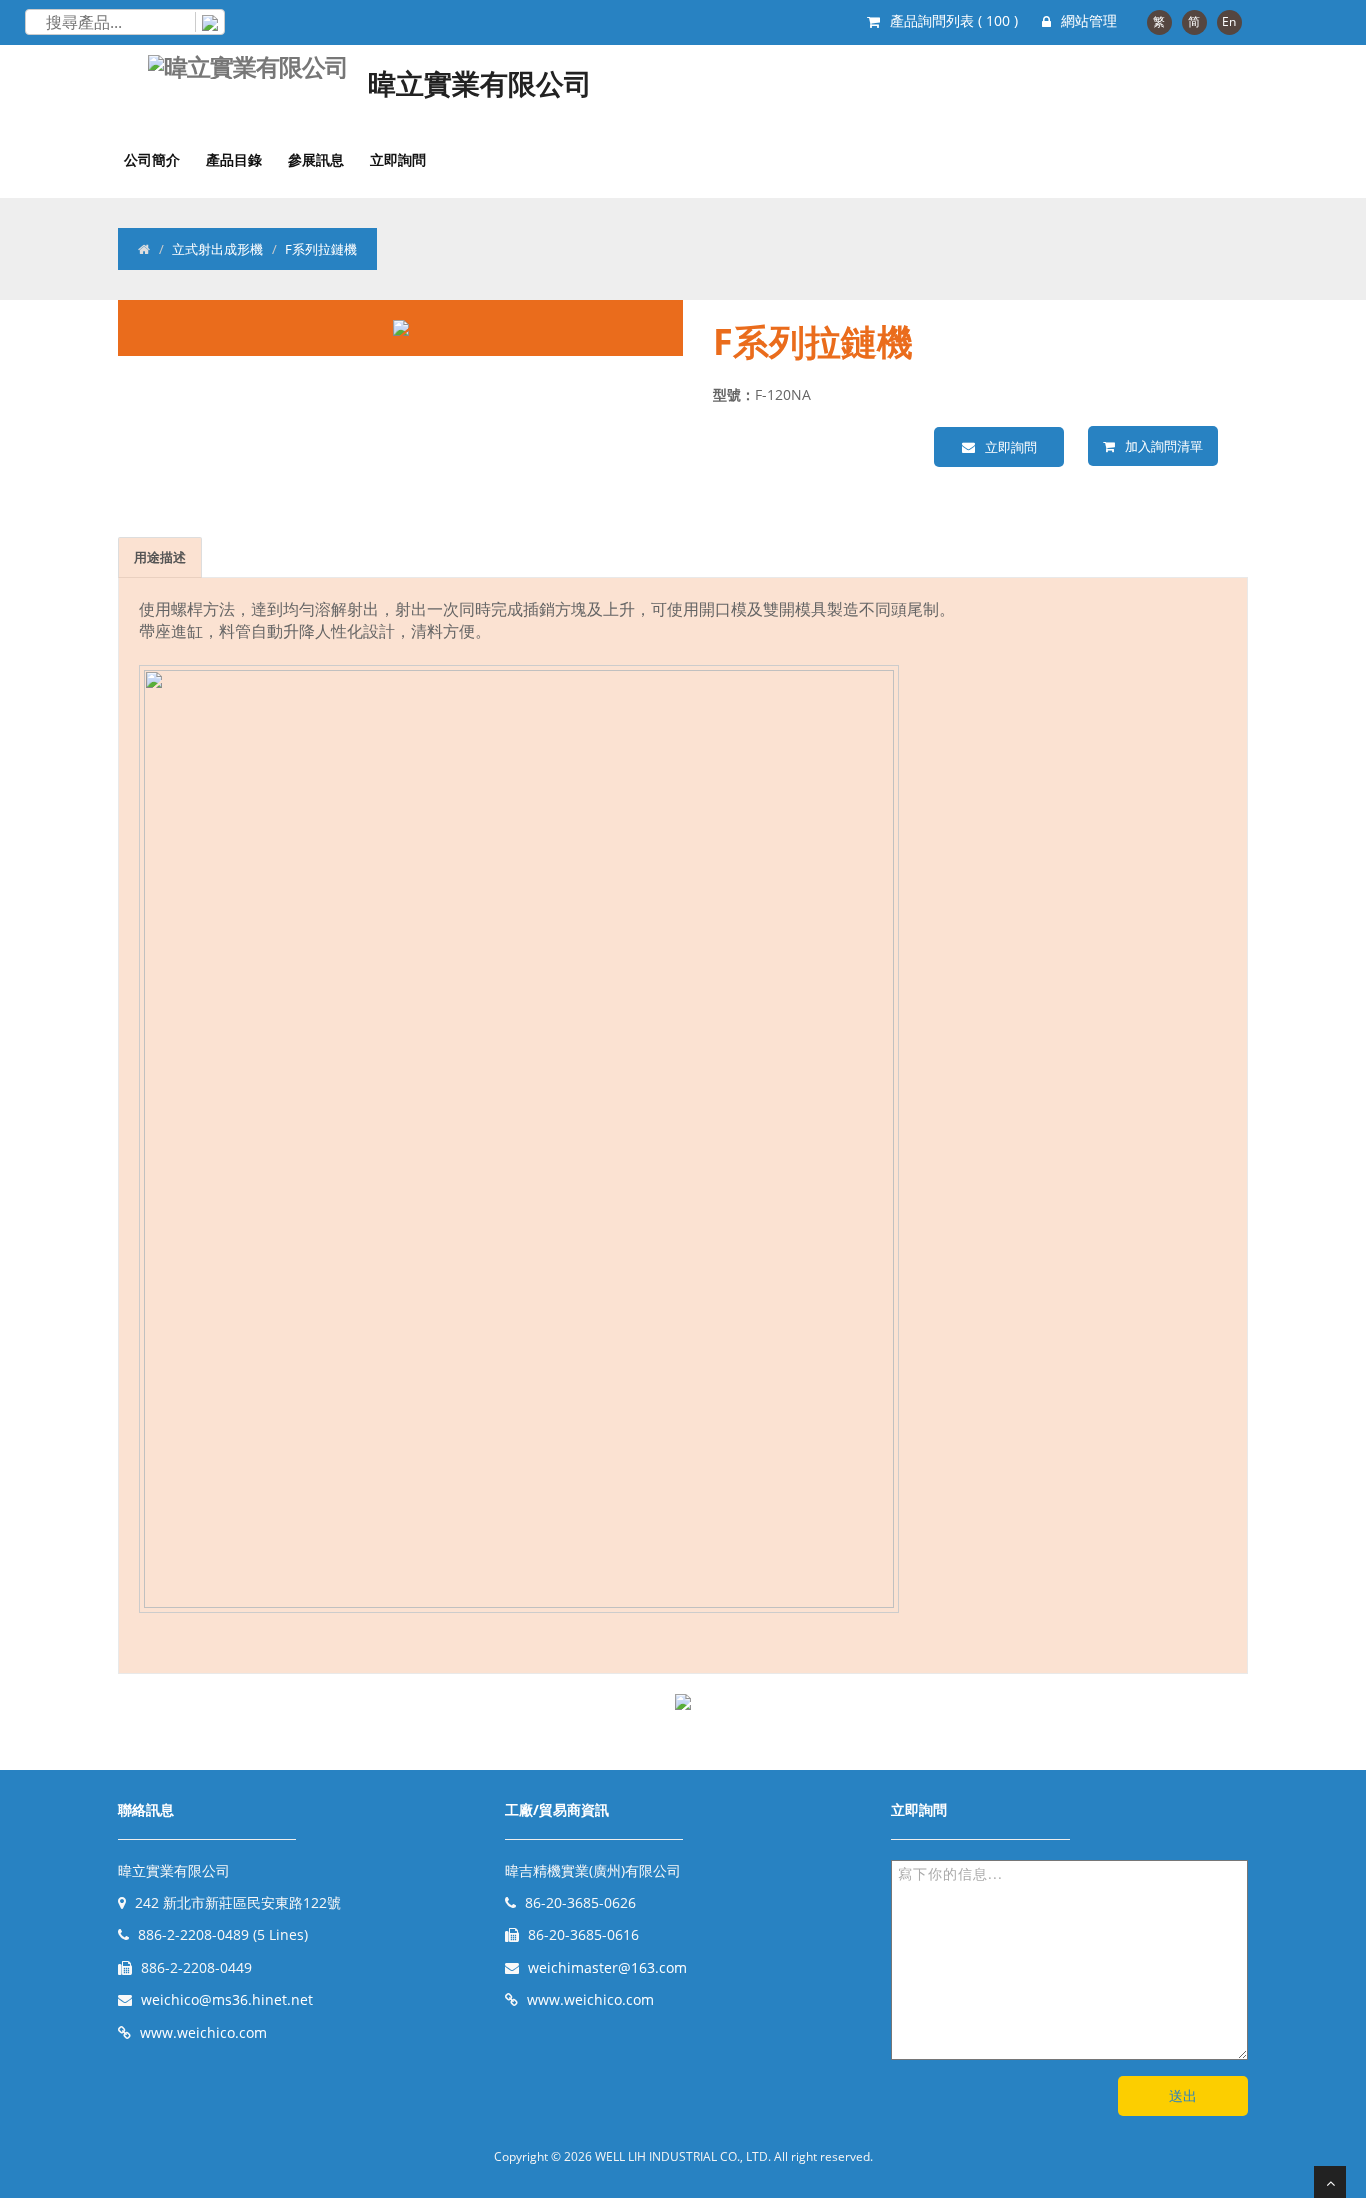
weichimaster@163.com (607, 1967)
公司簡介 (152, 159)
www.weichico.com (203, 2032)
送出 (1183, 2095)
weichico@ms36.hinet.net (227, 1999)
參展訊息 (316, 159)
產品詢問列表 (954, 20)
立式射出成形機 (217, 249)
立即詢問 (398, 159)
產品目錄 (234, 159)
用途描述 (160, 557)
